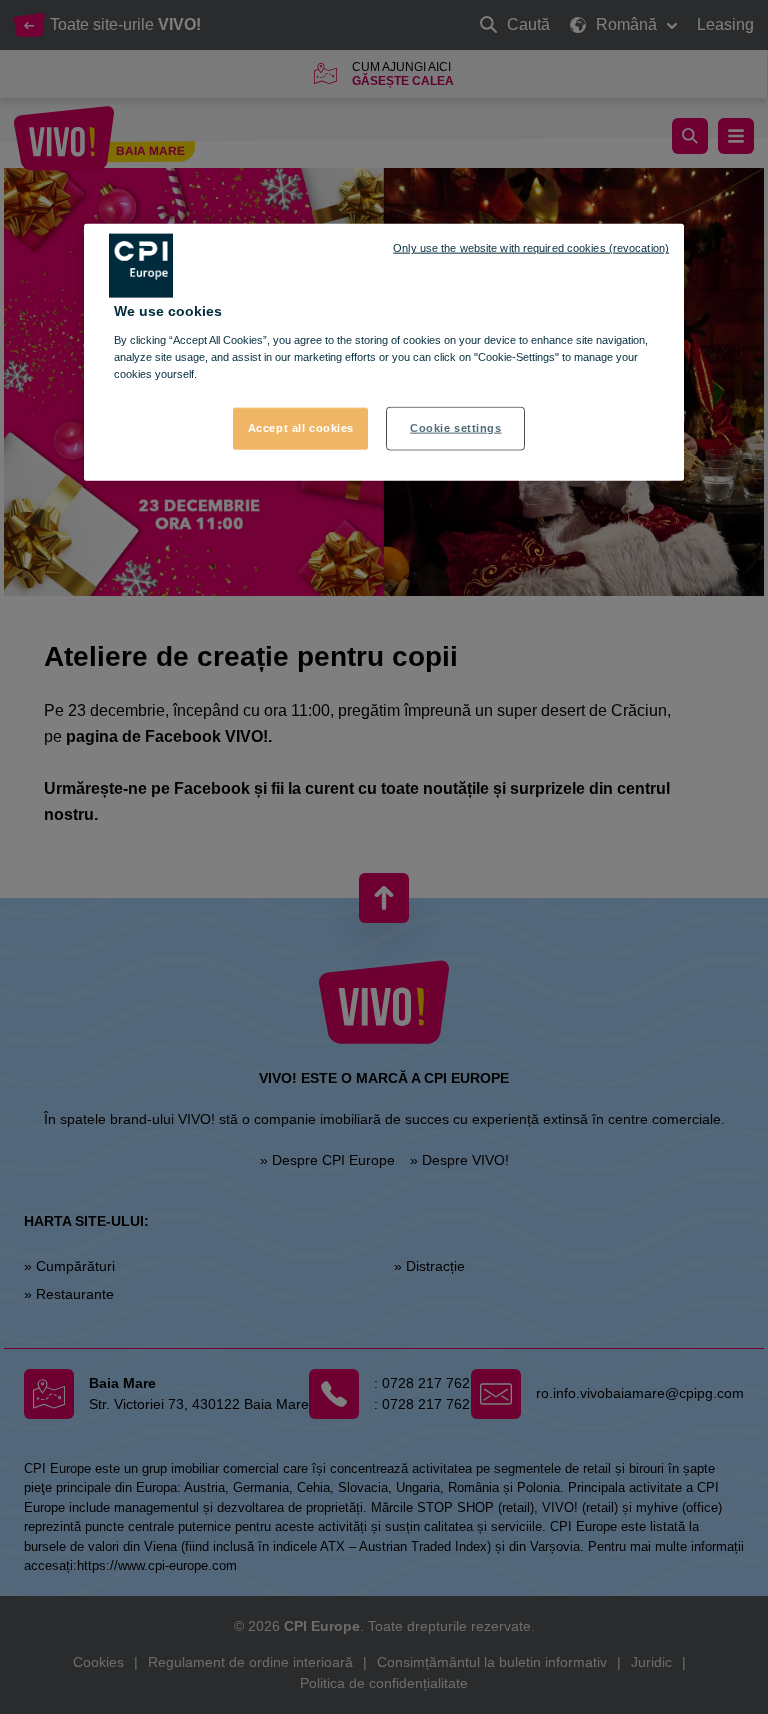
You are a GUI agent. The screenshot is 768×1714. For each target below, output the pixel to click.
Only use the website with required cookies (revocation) (531, 248)
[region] (384, 352)
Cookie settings (456, 428)
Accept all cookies (301, 428)
